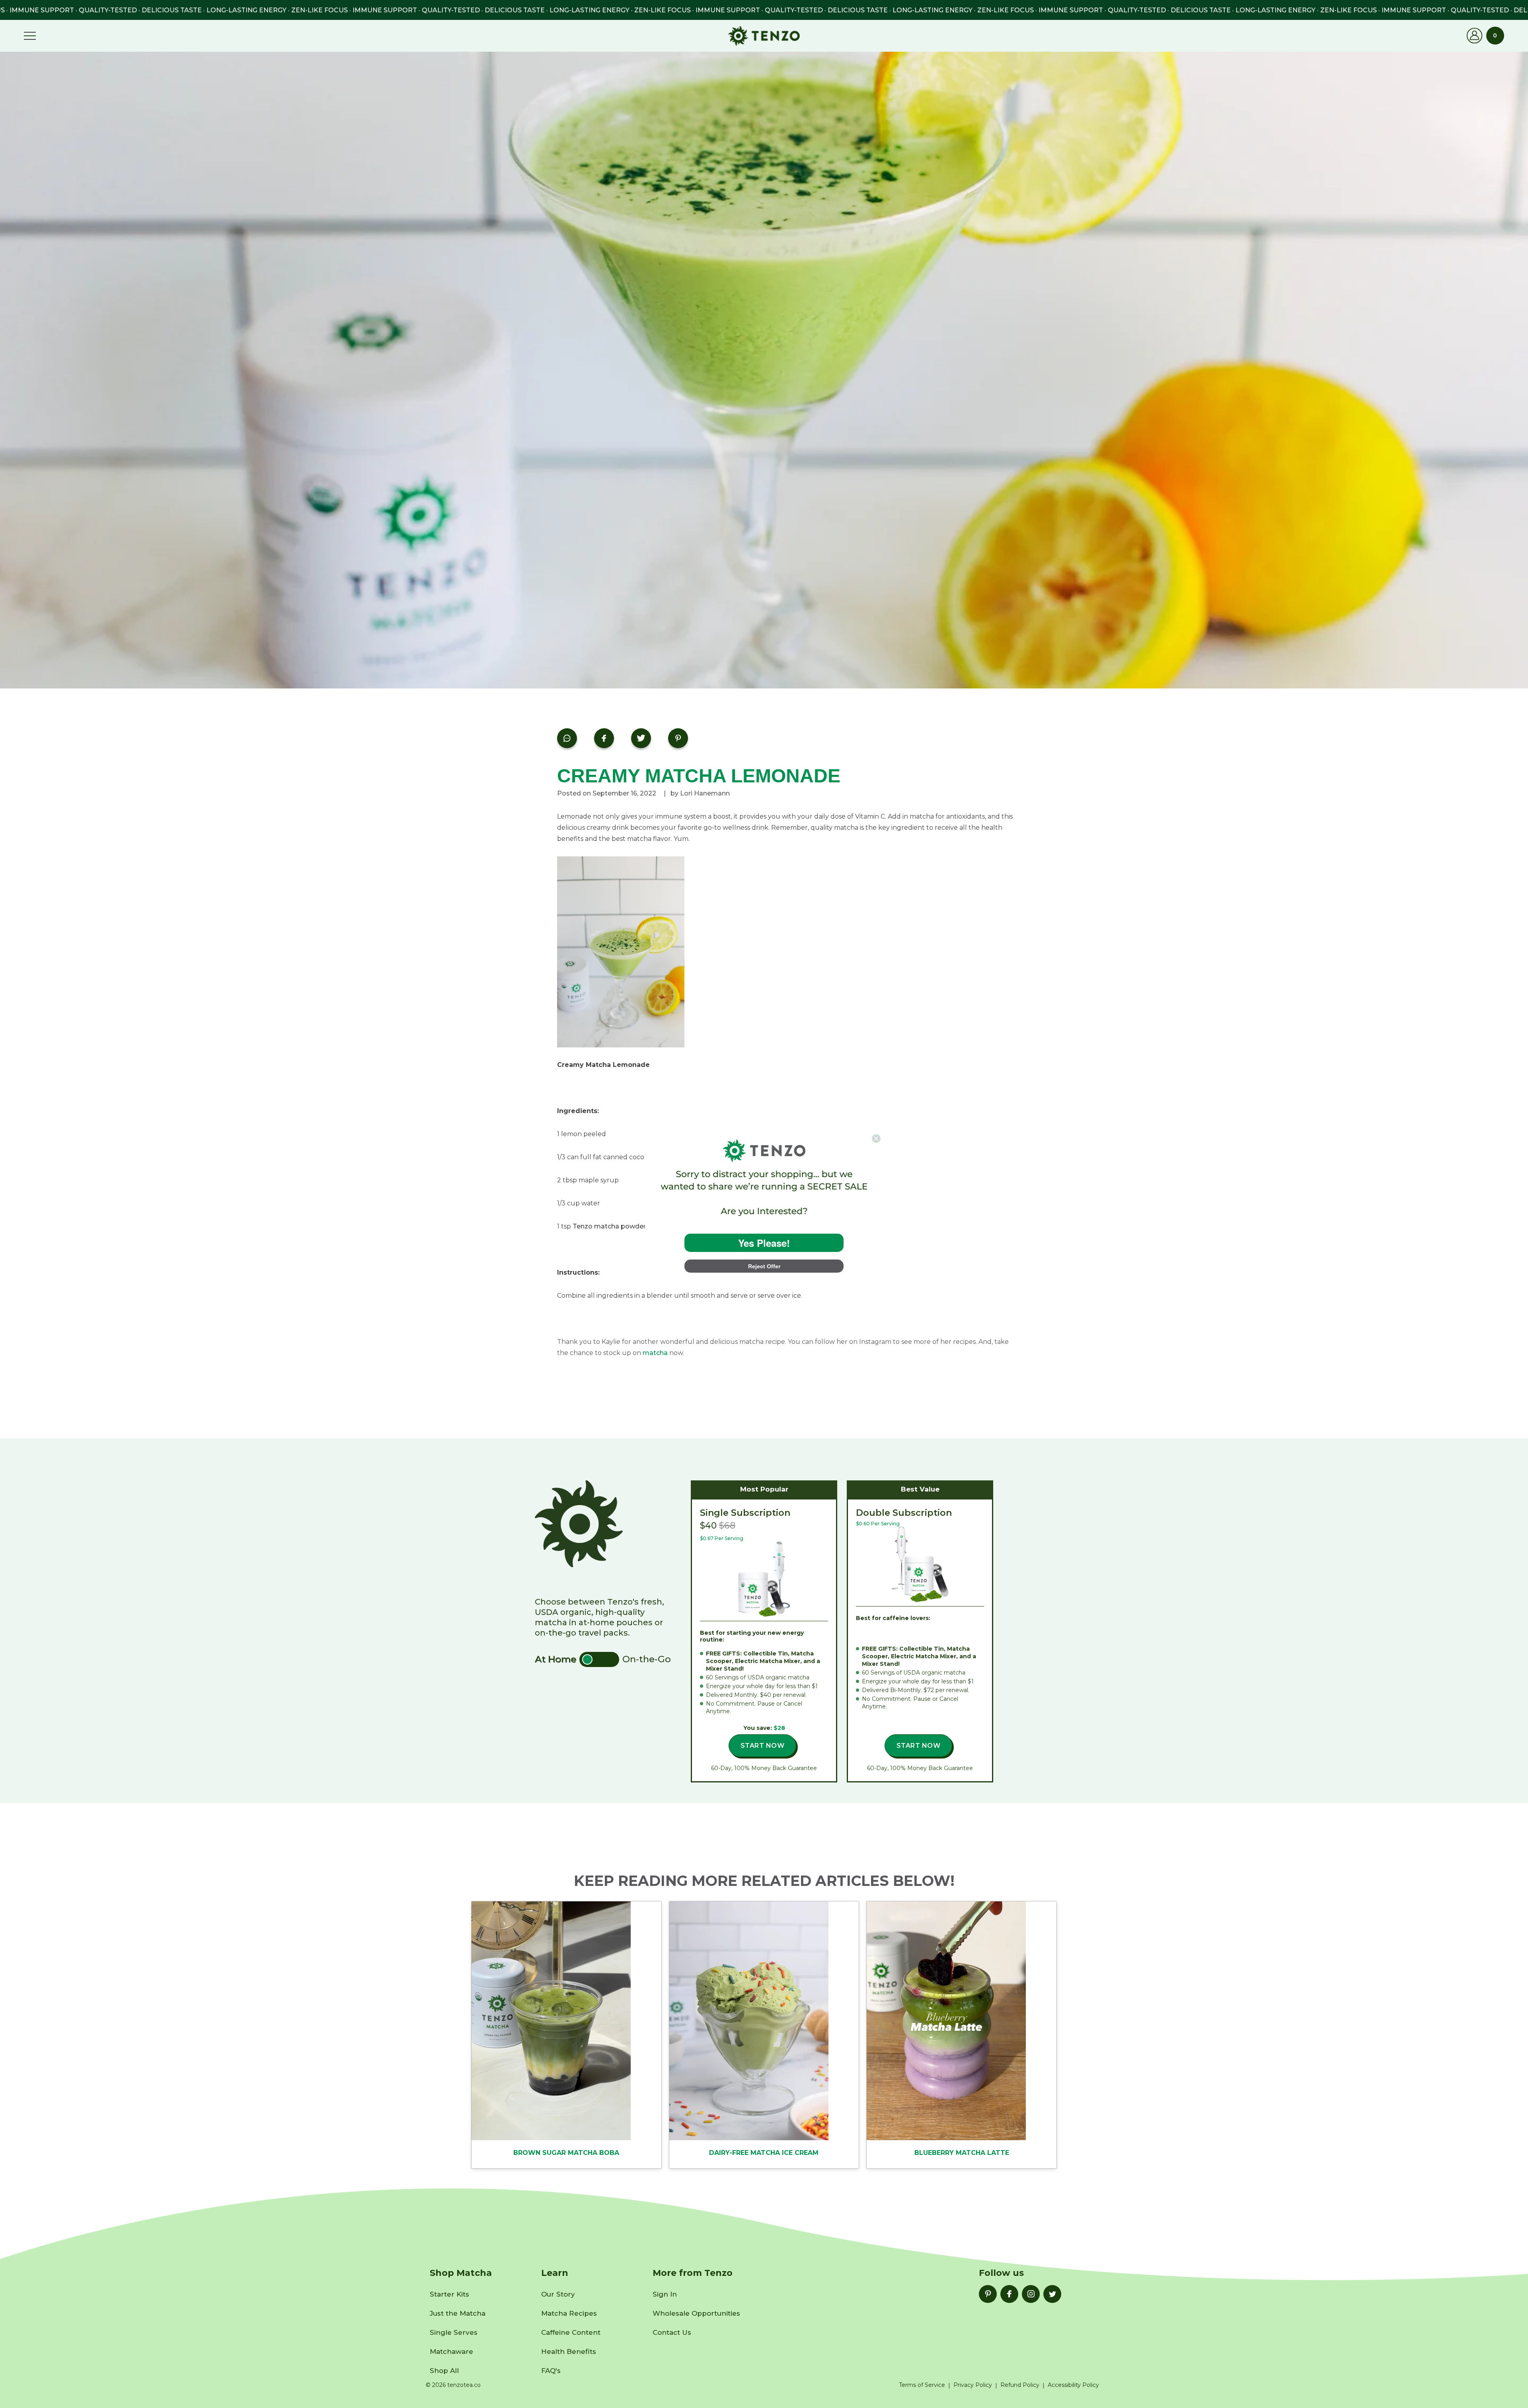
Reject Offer (764, 1266)
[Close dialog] (876, 1139)
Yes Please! (764, 1243)
